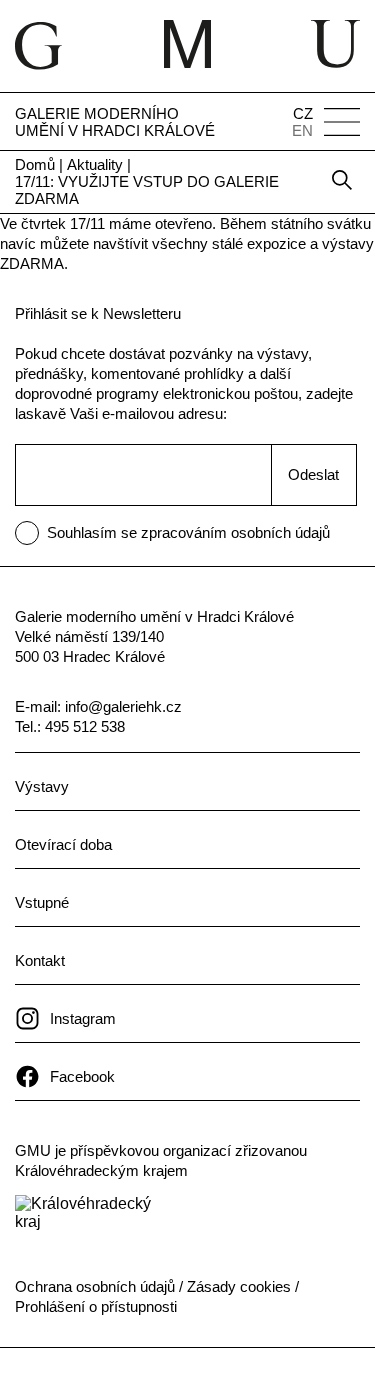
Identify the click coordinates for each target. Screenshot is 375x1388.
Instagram (83, 1018)
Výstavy (42, 786)
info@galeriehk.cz (123, 706)
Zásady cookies (239, 1286)
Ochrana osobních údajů (95, 1286)
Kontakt (40, 960)
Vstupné (42, 902)
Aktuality (95, 164)
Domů (35, 164)
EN (302, 130)
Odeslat (313, 474)
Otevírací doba (63, 844)
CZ (303, 113)
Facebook (82, 1076)
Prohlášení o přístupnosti (96, 1306)
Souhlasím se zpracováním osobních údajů (188, 532)
